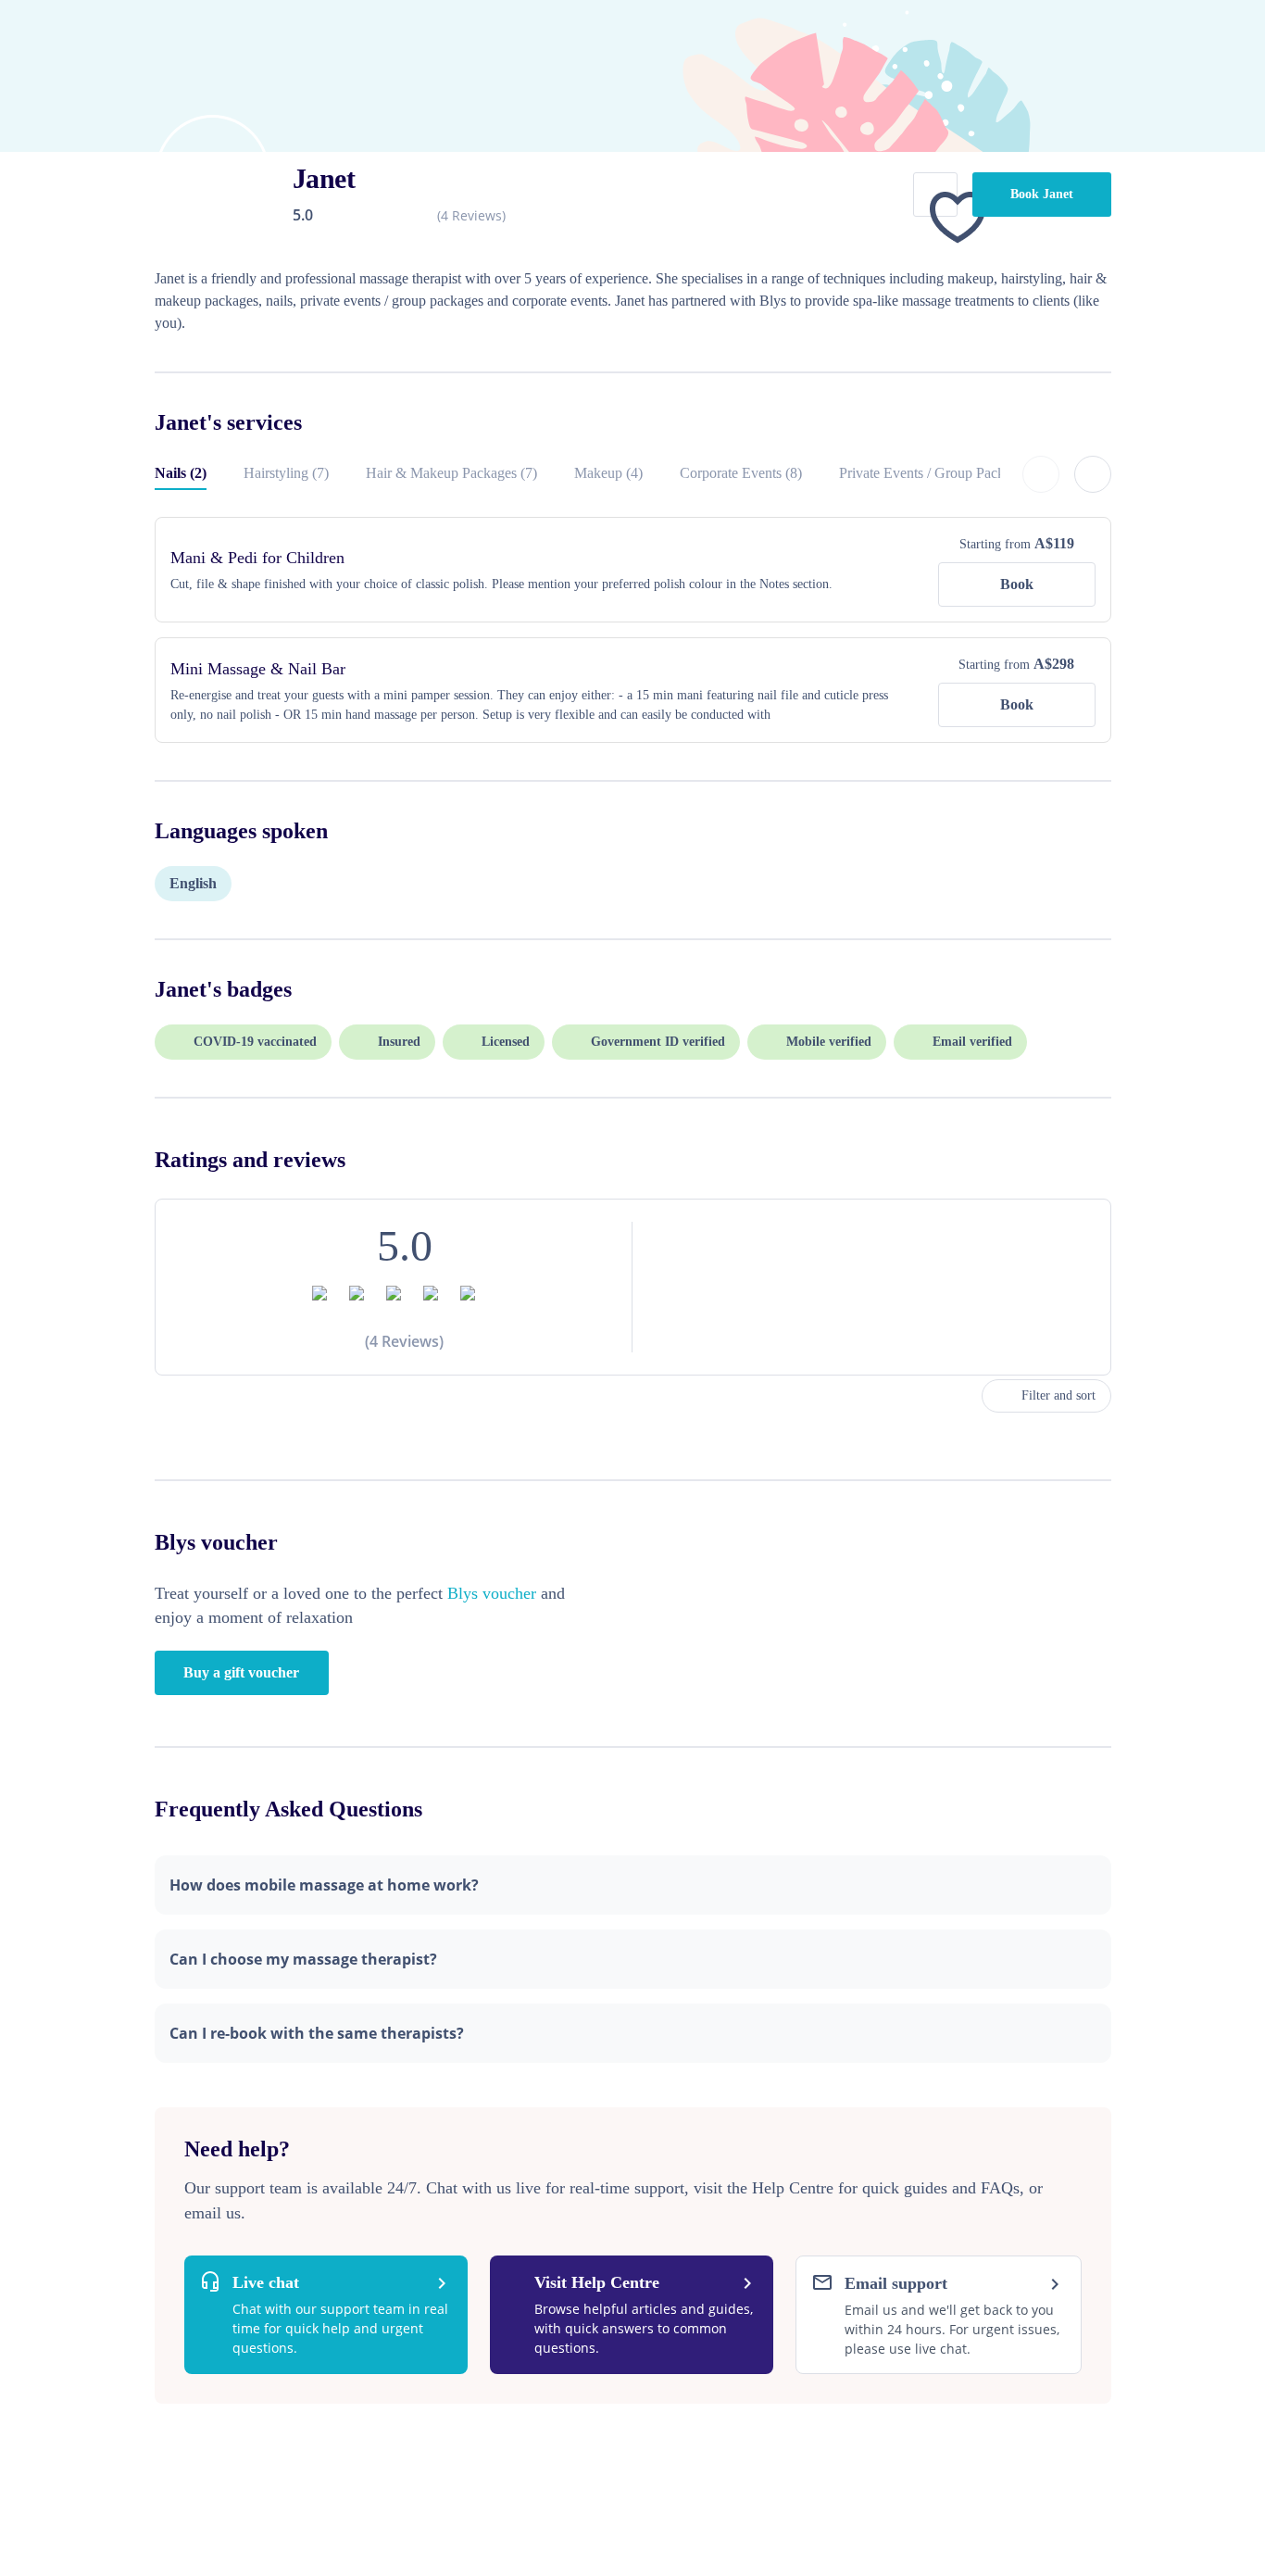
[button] (633, 1885)
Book (1017, 584)
